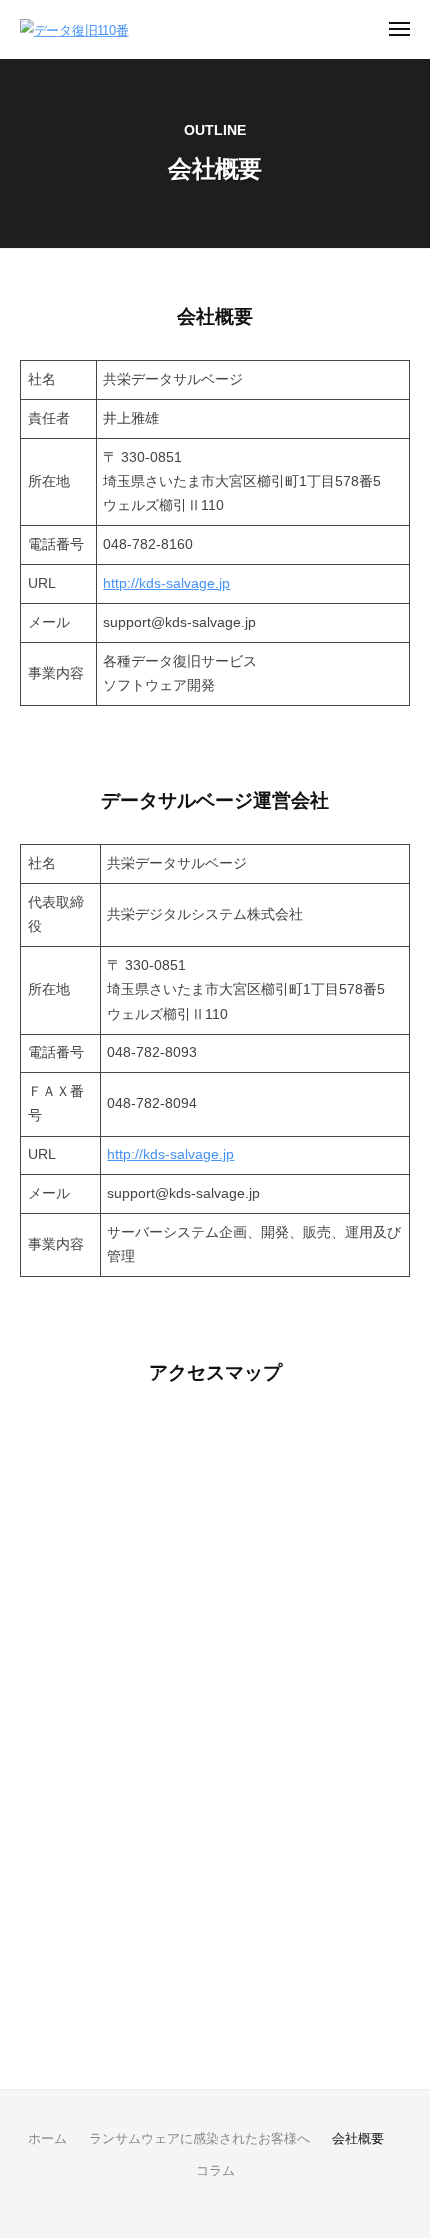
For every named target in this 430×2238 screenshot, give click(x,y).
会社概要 (358, 2138)
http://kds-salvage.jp (166, 583)
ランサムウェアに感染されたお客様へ (199, 2138)
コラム (215, 2170)
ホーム (47, 2138)
